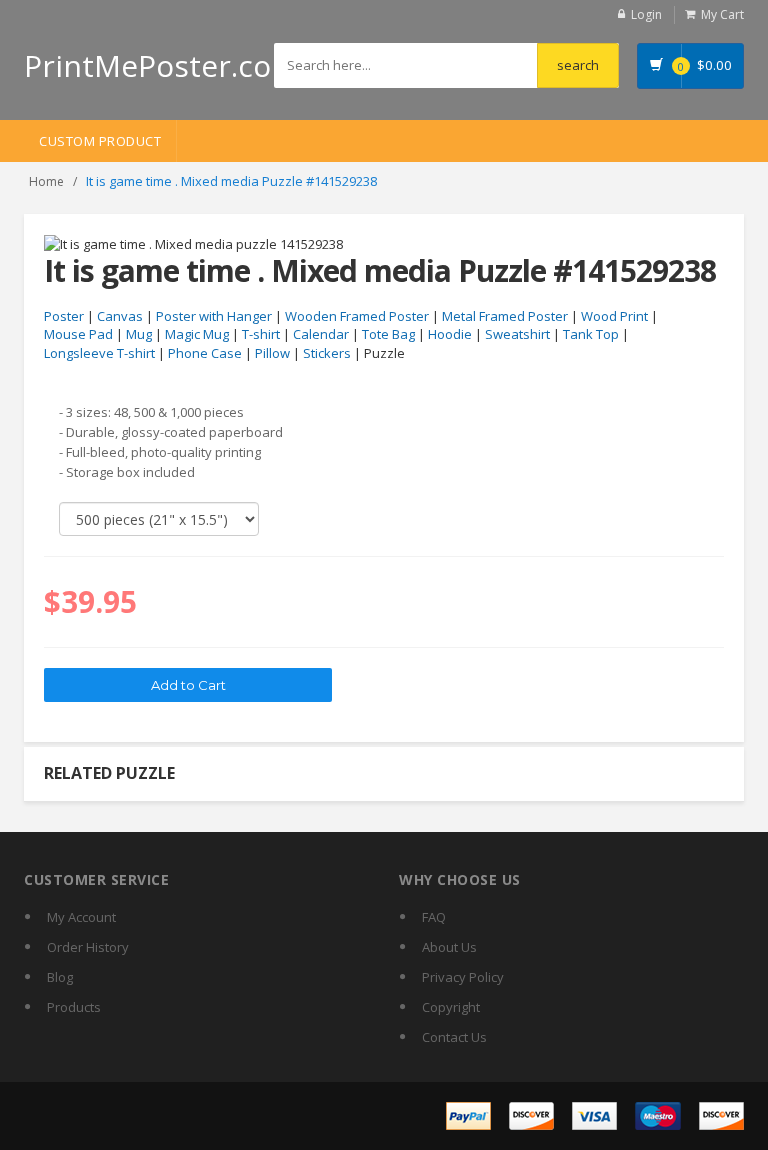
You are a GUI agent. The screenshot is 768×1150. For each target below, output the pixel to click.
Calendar (321, 334)
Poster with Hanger (214, 316)
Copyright (451, 1007)
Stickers (327, 353)
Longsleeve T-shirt (99, 353)
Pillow (272, 353)
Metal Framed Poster (505, 316)
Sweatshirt (517, 334)
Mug (139, 334)
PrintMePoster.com (161, 65)
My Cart (722, 14)
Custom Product (100, 141)
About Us (449, 947)
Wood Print (614, 316)
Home (46, 181)
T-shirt (261, 334)
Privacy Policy (463, 977)
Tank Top (591, 334)
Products (74, 1007)
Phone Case (205, 353)
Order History (88, 947)
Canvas (120, 316)
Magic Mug (197, 334)
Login (646, 14)
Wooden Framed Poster (357, 316)
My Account (81, 917)
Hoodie (450, 334)
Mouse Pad (78, 334)
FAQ (434, 917)
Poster (64, 316)
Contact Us (454, 1037)
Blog (60, 977)
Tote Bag (388, 334)
